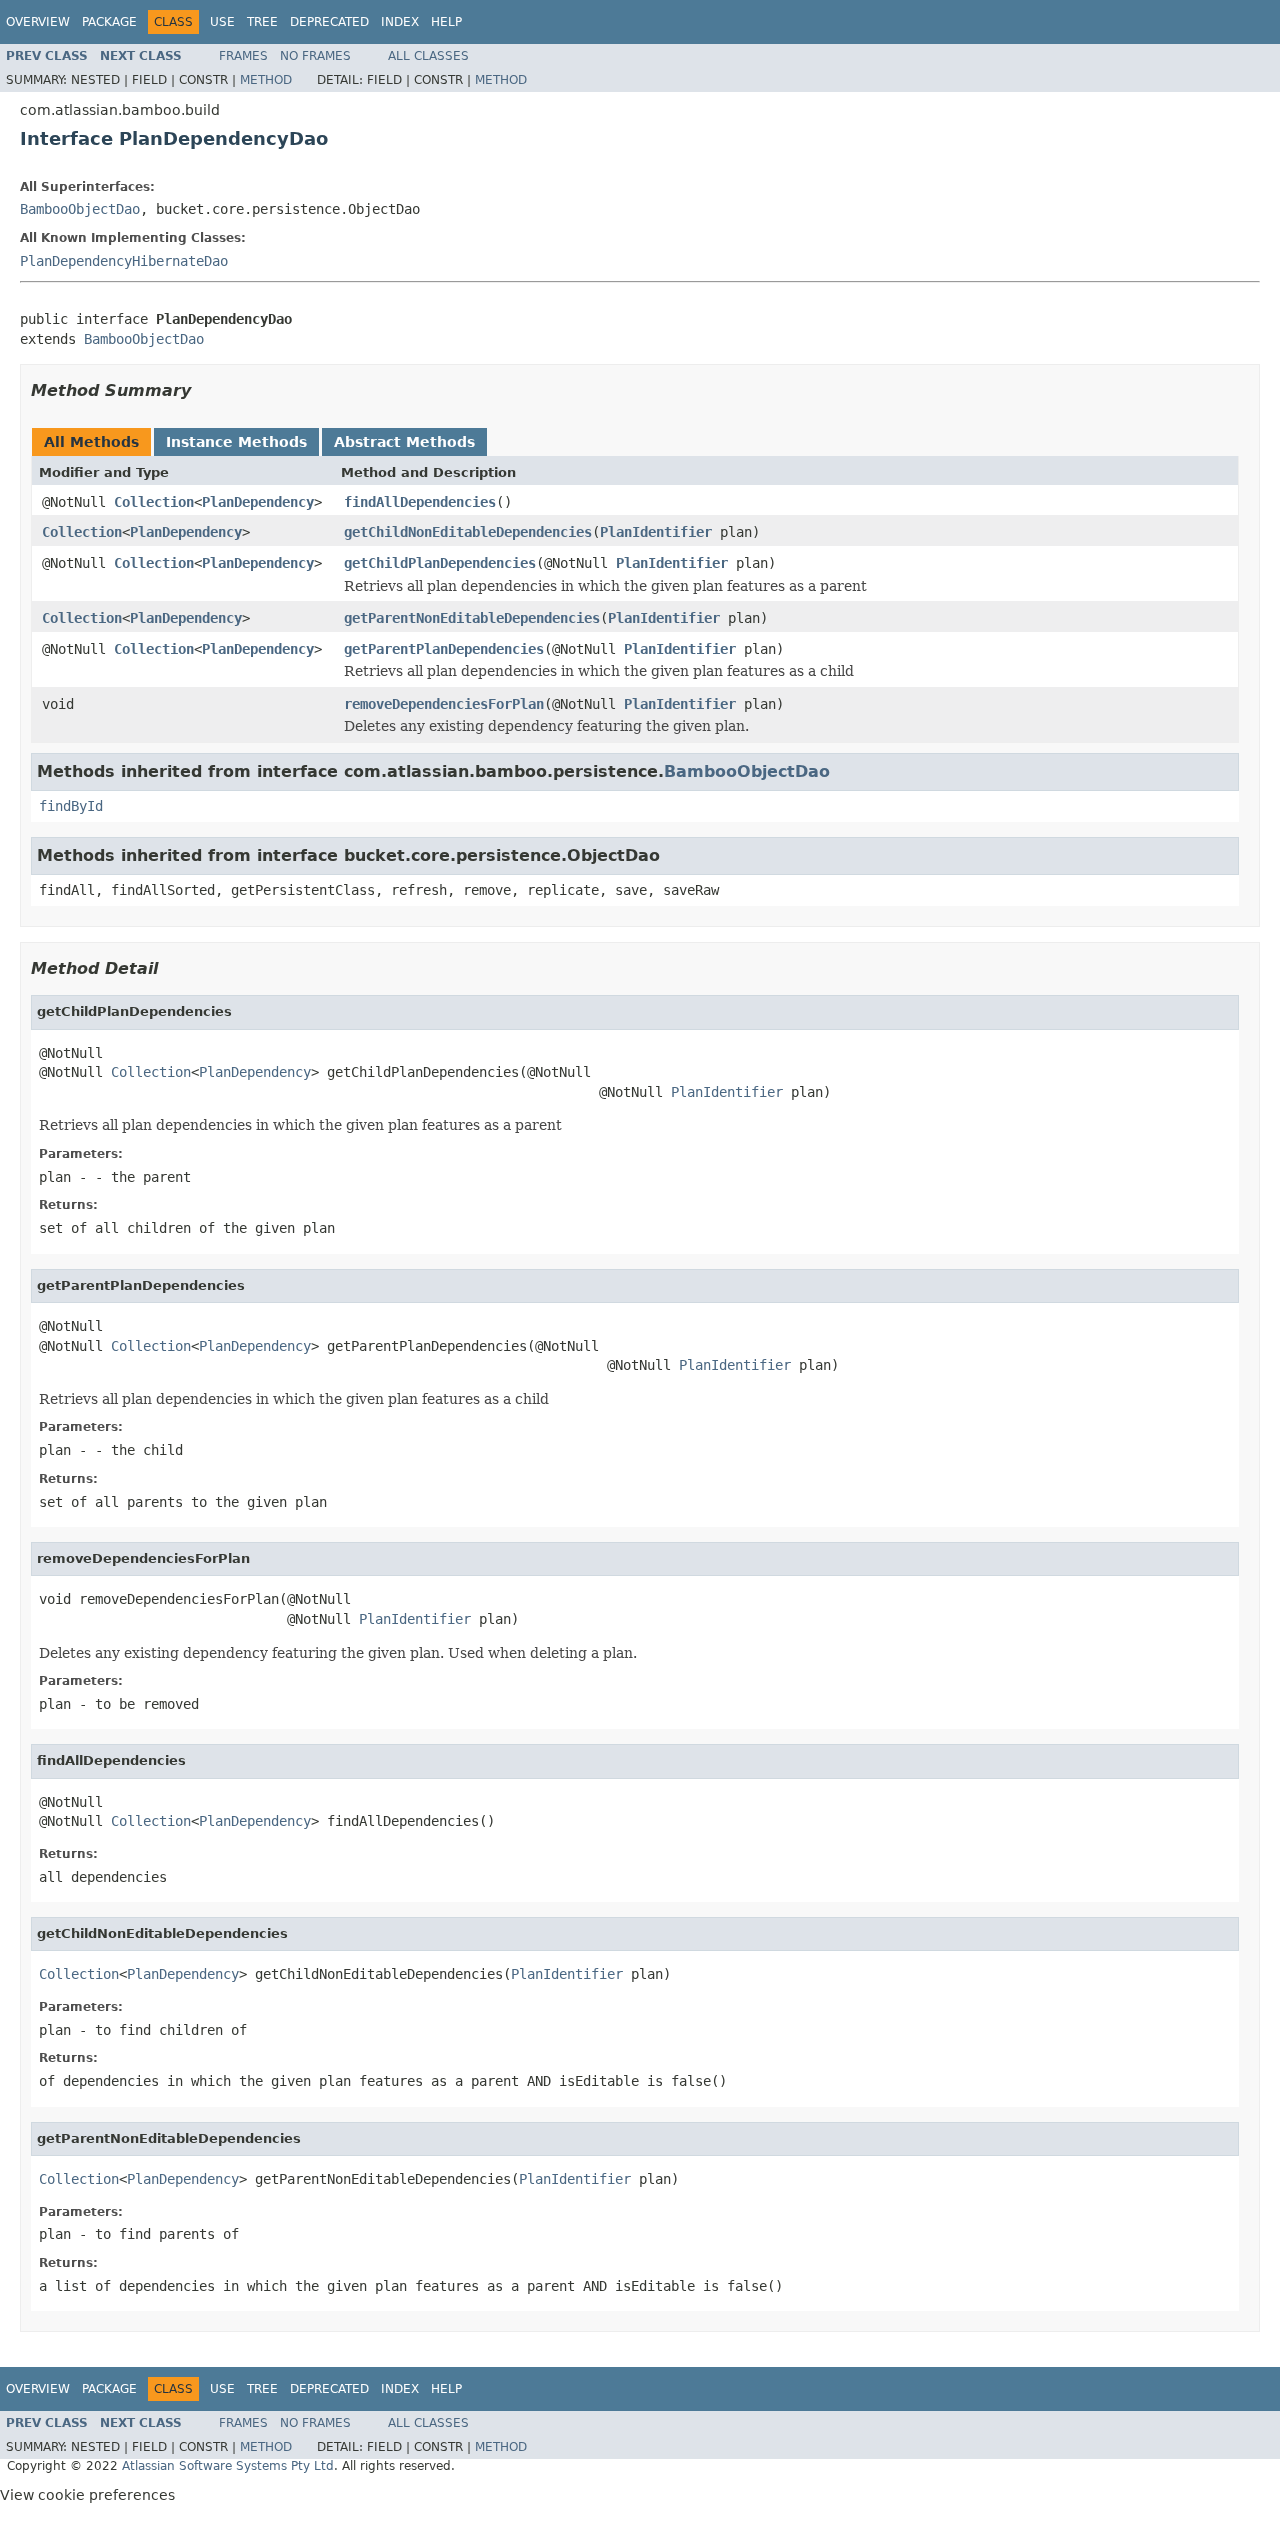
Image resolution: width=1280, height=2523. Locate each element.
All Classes (428, 56)
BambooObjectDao (80, 209)
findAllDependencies (420, 502)
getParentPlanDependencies (444, 649)
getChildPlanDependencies (440, 563)
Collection (154, 502)
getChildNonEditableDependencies (468, 532)
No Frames (315, 56)
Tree (262, 22)
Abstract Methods (404, 442)
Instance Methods (236, 442)
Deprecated (329, 22)
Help (446, 22)
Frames (243, 56)
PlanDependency (258, 502)
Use (222, 22)
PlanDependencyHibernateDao (124, 261)
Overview (38, 22)
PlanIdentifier (656, 532)
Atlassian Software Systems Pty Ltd (228, 2466)
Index (400, 22)
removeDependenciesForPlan (444, 704)
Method (266, 80)
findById (71, 806)
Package (109, 22)
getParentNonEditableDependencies (472, 618)
